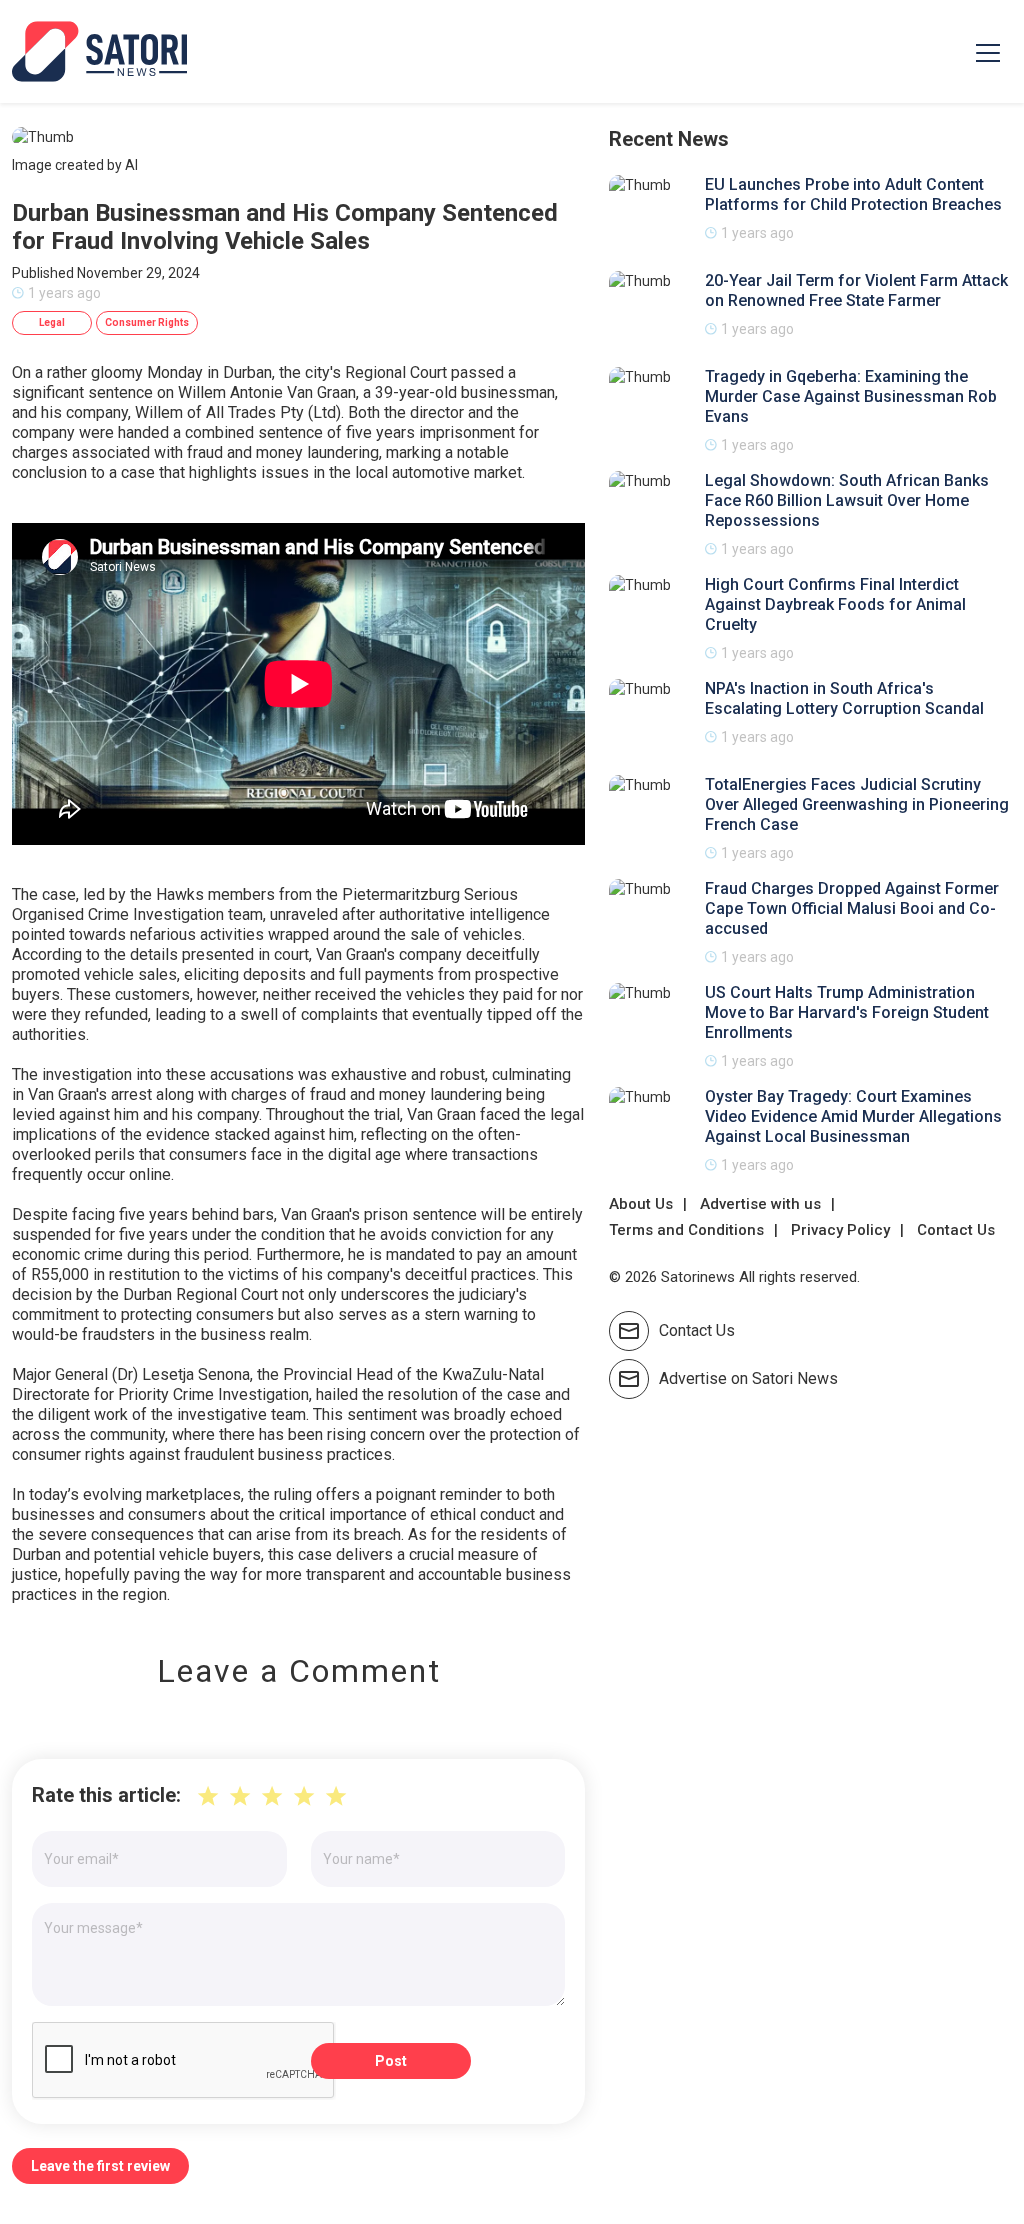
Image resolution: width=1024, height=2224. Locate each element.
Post (391, 2061)
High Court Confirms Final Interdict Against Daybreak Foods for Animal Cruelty (835, 604)
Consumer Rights (147, 322)
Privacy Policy (840, 1230)
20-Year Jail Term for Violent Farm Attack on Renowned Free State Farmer (856, 290)
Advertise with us (760, 1204)
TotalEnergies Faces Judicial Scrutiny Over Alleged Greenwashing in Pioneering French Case (857, 804)
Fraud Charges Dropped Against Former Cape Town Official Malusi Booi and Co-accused (852, 908)
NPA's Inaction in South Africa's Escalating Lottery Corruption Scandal (844, 698)
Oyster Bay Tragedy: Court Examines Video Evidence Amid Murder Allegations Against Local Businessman (853, 1116)
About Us (641, 1204)
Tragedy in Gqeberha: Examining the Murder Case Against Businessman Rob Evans (851, 396)
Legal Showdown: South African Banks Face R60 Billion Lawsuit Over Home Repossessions (847, 500)
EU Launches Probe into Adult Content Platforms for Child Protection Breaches (853, 194)
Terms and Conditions (686, 1230)
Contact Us (956, 1230)
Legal (52, 322)
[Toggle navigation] (988, 52)
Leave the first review (100, 2166)
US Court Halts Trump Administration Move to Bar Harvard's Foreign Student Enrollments (847, 1012)
